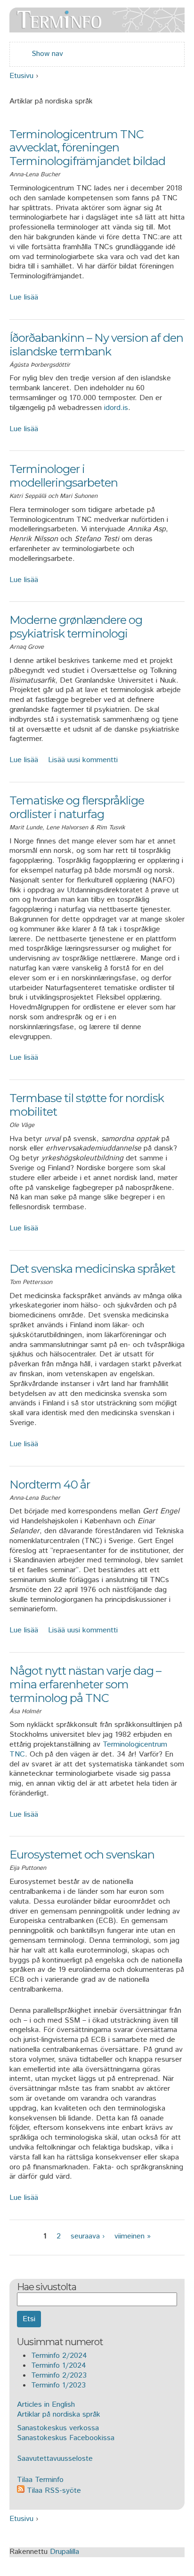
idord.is (116, 408)
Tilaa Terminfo (40, 2480)
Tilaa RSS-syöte (53, 2491)
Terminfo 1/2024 (59, 2366)
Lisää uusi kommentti (83, 760)
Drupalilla (65, 2552)
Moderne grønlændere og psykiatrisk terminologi (76, 627)
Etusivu (21, 76)
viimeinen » (133, 2236)
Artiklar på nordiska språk (59, 2415)
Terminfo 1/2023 (58, 2385)
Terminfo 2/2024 (59, 2356)
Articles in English (46, 2405)
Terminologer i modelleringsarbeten (64, 476)
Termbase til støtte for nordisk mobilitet (87, 1105)
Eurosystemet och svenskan (82, 1855)
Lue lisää (24, 297)
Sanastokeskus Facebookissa (66, 2438)
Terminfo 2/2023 (59, 2375)
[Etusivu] (97, 27)
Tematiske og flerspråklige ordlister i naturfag (77, 807)
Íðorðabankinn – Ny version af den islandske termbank (96, 345)
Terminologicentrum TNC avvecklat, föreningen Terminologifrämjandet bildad (87, 148)
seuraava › (88, 2236)
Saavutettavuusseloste (55, 2459)
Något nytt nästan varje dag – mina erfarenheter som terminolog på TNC (85, 1684)
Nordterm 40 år (50, 1485)
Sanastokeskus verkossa (58, 2428)
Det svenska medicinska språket (92, 1269)
